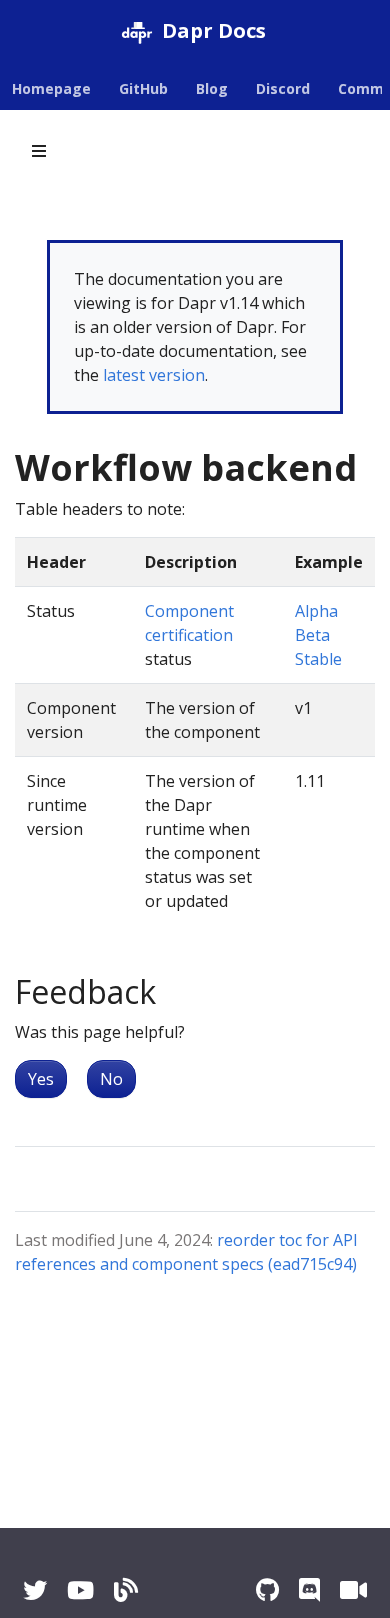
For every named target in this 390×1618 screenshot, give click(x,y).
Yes (41, 1079)
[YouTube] (80, 1589)
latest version (154, 375)
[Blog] (126, 1589)
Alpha (316, 611)
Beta (312, 635)
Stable (318, 659)
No (111, 1079)
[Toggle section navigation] (39, 151)
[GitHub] (267, 1589)
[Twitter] (35, 1589)
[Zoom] (353, 1589)
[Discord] (309, 1589)
